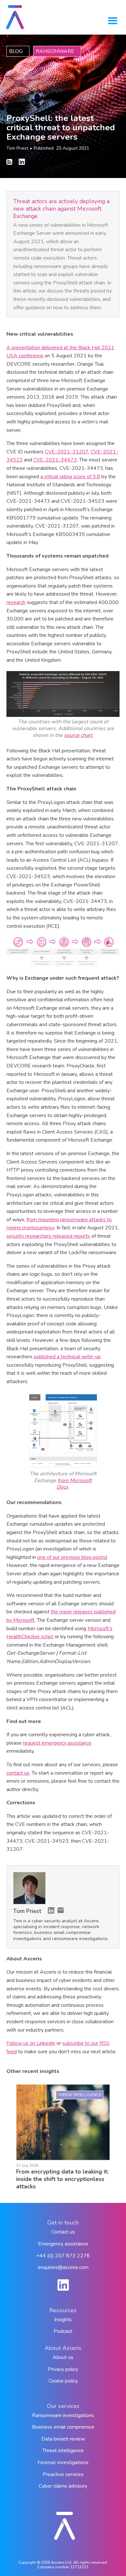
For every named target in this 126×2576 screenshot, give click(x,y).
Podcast (63, 2331)
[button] (113, 21)
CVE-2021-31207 (67, 452)
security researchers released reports (48, 1236)
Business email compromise (63, 2427)
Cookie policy (63, 2381)
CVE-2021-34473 (55, 460)
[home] (17, 17)
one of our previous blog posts (71, 1557)
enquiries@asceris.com (63, 2268)
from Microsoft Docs (74, 1484)
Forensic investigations (63, 2463)
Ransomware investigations (63, 2416)
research (16, 602)
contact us (18, 1773)
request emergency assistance (57, 1743)
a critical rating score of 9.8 (70, 477)
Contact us (63, 2232)
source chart (78, 735)
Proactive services (63, 2475)
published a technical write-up (67, 1357)
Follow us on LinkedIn (31, 2043)
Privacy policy (63, 2369)
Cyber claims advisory (63, 2486)
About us (63, 2358)
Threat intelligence (63, 2451)
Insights (63, 2320)
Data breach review (63, 2439)
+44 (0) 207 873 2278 (63, 2256)
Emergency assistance (63, 2244)
